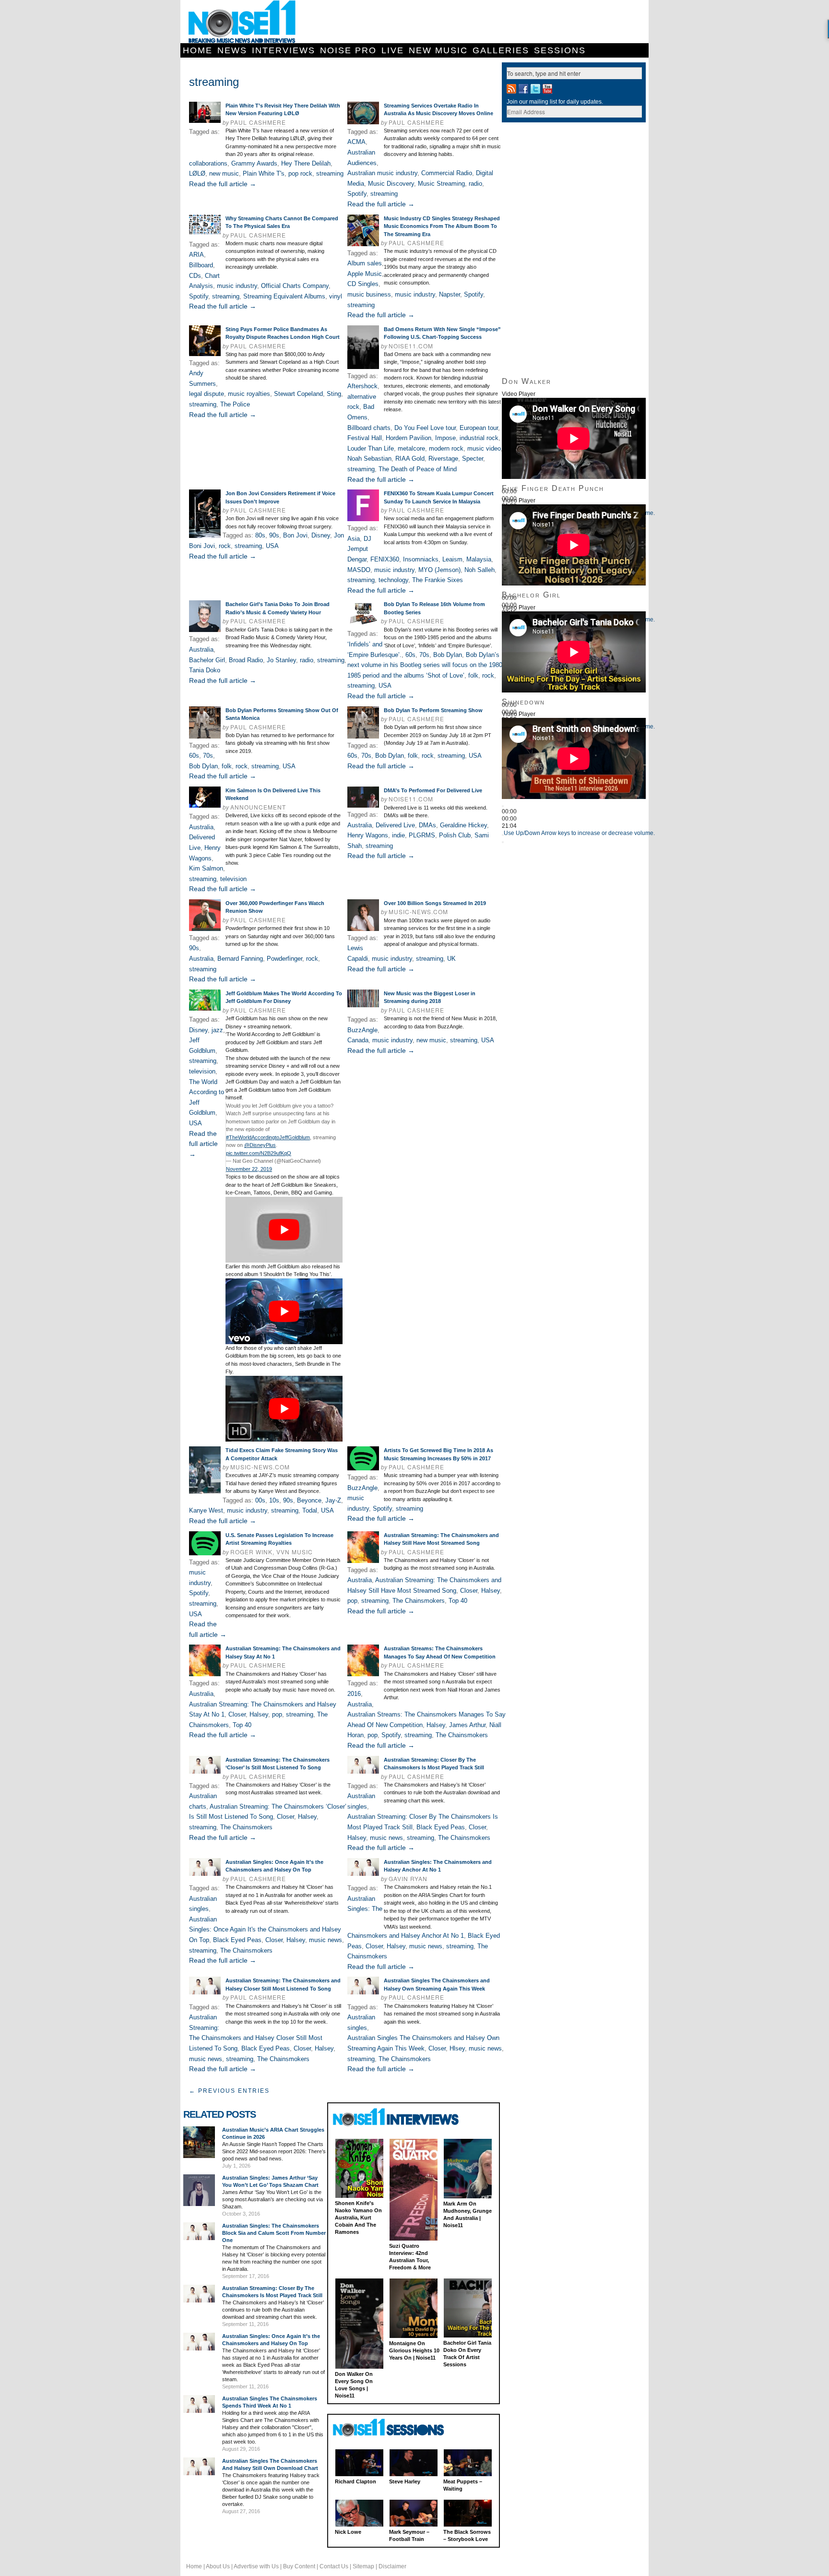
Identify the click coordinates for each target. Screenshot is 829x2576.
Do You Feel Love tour (425, 428)
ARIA (196, 255)
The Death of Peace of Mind (418, 469)
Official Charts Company (295, 286)
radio (475, 184)
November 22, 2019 (249, 1169)
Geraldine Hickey (463, 825)
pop (352, 1601)
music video (484, 448)
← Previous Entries (229, 2091)
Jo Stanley (281, 660)
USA (272, 546)
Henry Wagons (368, 835)
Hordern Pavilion (409, 438)
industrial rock (479, 438)
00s (260, 1500)
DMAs (427, 825)
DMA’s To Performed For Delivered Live (433, 790)
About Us (218, 2566)
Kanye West (206, 1510)
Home (198, 50)
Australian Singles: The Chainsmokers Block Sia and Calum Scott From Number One (274, 2233)
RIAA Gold (410, 459)
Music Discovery (391, 184)
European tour (479, 428)
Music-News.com (418, 912)
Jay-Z (333, 1500)
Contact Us (334, 2566)
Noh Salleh (480, 570)
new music (224, 173)
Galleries (501, 50)
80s (260, 535)
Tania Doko (205, 670)
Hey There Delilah (306, 163)
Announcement (258, 807)
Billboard (201, 265)
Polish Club (455, 835)
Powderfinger (284, 959)
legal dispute (207, 394)
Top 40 (458, 1601)
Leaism (452, 559)
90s (274, 535)
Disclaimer (392, 2566)
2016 (354, 1694)
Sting (334, 394)
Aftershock (362, 386)
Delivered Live (395, 825)
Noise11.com (411, 346)
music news (386, 1838)
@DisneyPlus (260, 1145)
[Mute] (503, 835)
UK (451, 959)
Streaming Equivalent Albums (284, 296)
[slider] (579, 833)
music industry (237, 286)
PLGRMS (422, 835)
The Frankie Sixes (438, 580)
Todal (310, 1510)
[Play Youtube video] (284, 1230)
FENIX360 (385, 559)
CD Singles (363, 284)
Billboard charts (369, 428)
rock (225, 546)
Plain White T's (264, 173)
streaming (330, 173)
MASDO (359, 570)
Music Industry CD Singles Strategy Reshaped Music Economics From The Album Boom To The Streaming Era (442, 226)
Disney (321, 535)
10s (274, 1500)
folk (473, 675)
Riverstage (443, 459)
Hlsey (457, 2048)
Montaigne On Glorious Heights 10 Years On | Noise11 (414, 2350)
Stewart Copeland (298, 394)
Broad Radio (246, 660)
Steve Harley (405, 2481)
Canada (358, 1040)
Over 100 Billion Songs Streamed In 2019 (435, 903)
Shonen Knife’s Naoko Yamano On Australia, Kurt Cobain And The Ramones (358, 2218)
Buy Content (299, 2566)
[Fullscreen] (503, 842)
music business (369, 294)
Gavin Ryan (408, 1878)
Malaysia (479, 559)
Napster (450, 294)
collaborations (208, 163)
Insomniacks (421, 559)
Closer (469, 1591)
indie (398, 835)
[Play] (503, 806)
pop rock (300, 173)
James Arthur (467, 1725)
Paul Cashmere (258, 122)
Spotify (357, 194)
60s (410, 655)
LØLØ (197, 173)
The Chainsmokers (419, 1601)
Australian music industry (382, 173)
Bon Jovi (295, 535)
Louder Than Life (371, 448)
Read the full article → (223, 184)
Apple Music (365, 274)
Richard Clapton (355, 2481)
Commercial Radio (447, 173)
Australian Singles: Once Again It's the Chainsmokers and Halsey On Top (265, 1930)
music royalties (249, 394)
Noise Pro (348, 50)
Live (393, 50)
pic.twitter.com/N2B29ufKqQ (259, 1153)
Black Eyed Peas (441, 1827)
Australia (201, 650)
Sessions (560, 50)
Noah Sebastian (369, 459)
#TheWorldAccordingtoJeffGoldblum (268, 1137)
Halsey (491, 1591)
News (232, 50)
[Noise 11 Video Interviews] (397, 2117)
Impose (445, 438)
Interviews (284, 50)
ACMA (356, 142)
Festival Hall (365, 438)
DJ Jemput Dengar (359, 549)
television (233, 879)
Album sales (365, 263)
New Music (438, 50)
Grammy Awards (254, 163)
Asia (354, 539)
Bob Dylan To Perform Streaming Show (433, 710)
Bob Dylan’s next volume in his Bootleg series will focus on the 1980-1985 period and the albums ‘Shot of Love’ (426, 665)
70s (424, 655)
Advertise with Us (256, 2566)
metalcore (411, 448)
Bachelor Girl (207, 660)
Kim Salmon (206, 868)
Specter (473, 459)
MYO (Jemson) (439, 570)
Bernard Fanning (240, 959)
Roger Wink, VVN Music (272, 1552)
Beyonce (309, 1500)
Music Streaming (441, 184)
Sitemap (363, 2566)
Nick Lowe (348, 2532)
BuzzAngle (362, 1030)
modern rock (446, 448)
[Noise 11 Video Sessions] (397, 2428)
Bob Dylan (448, 655)
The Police (235, 404)
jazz (217, 1030)
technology (393, 580)
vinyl (336, 296)
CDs (195, 276)
